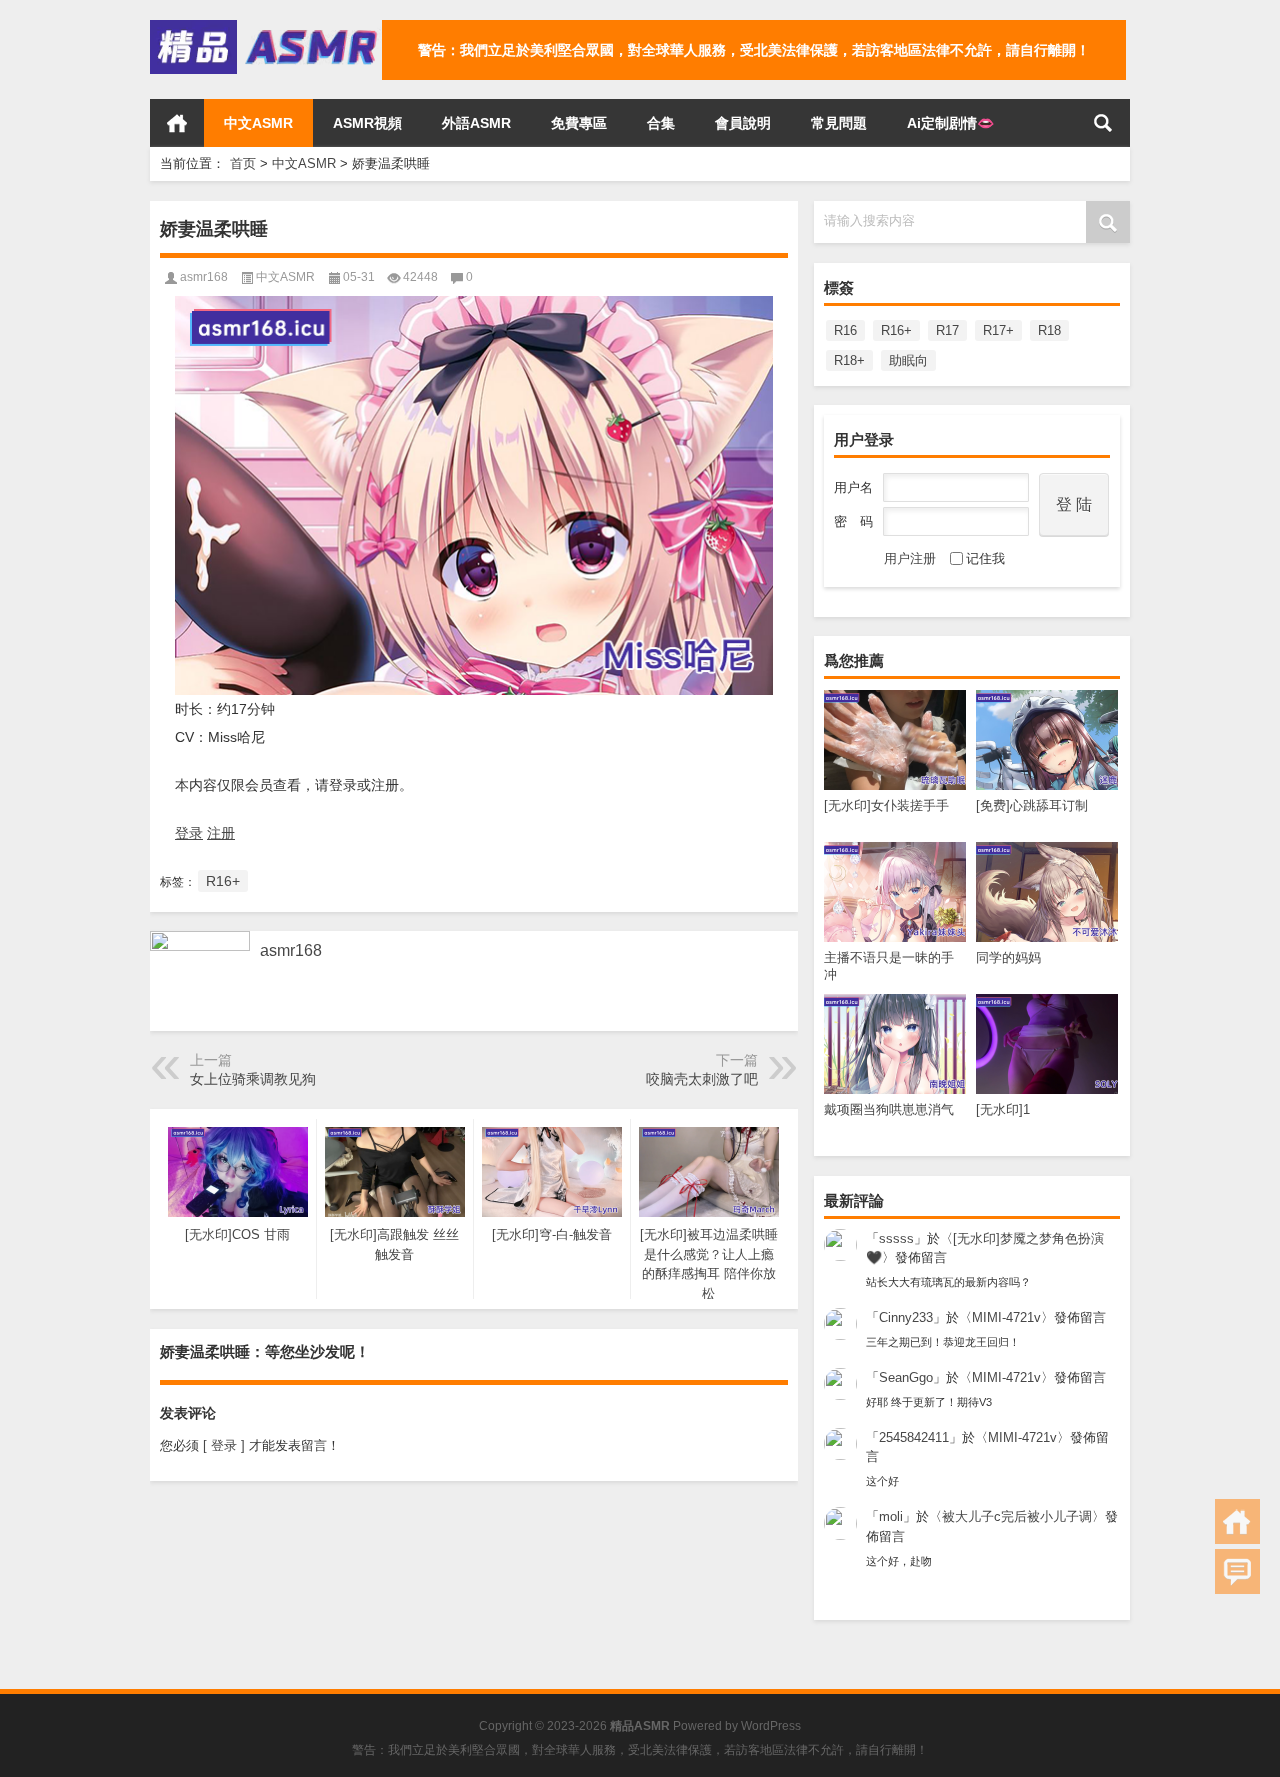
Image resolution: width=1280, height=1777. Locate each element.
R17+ (998, 330)
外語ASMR (476, 123)
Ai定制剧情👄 (950, 123)
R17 (947, 330)
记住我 (985, 558)
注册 (221, 833)
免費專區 (579, 123)
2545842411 (914, 1437)
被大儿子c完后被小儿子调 (1017, 1516)
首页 (177, 123)
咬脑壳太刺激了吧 (702, 1079)
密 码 (853, 521)
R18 (1049, 330)
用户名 (853, 487)
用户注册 (910, 558)
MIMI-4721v (1006, 1317)
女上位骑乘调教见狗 (253, 1079)
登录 (189, 833)
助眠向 (908, 360)
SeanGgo (906, 1377)
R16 (845, 330)
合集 (661, 123)
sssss (896, 1238)
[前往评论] (1237, 1571)
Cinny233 (906, 1317)
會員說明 (743, 123)
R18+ (849, 360)
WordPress (771, 1726)
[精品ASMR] (266, 26)
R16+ (896, 330)
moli (891, 1516)
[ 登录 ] (224, 1445)
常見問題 (839, 123)
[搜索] (1103, 123)
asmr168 (204, 277)
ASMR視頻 (367, 123)
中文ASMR (258, 123)
